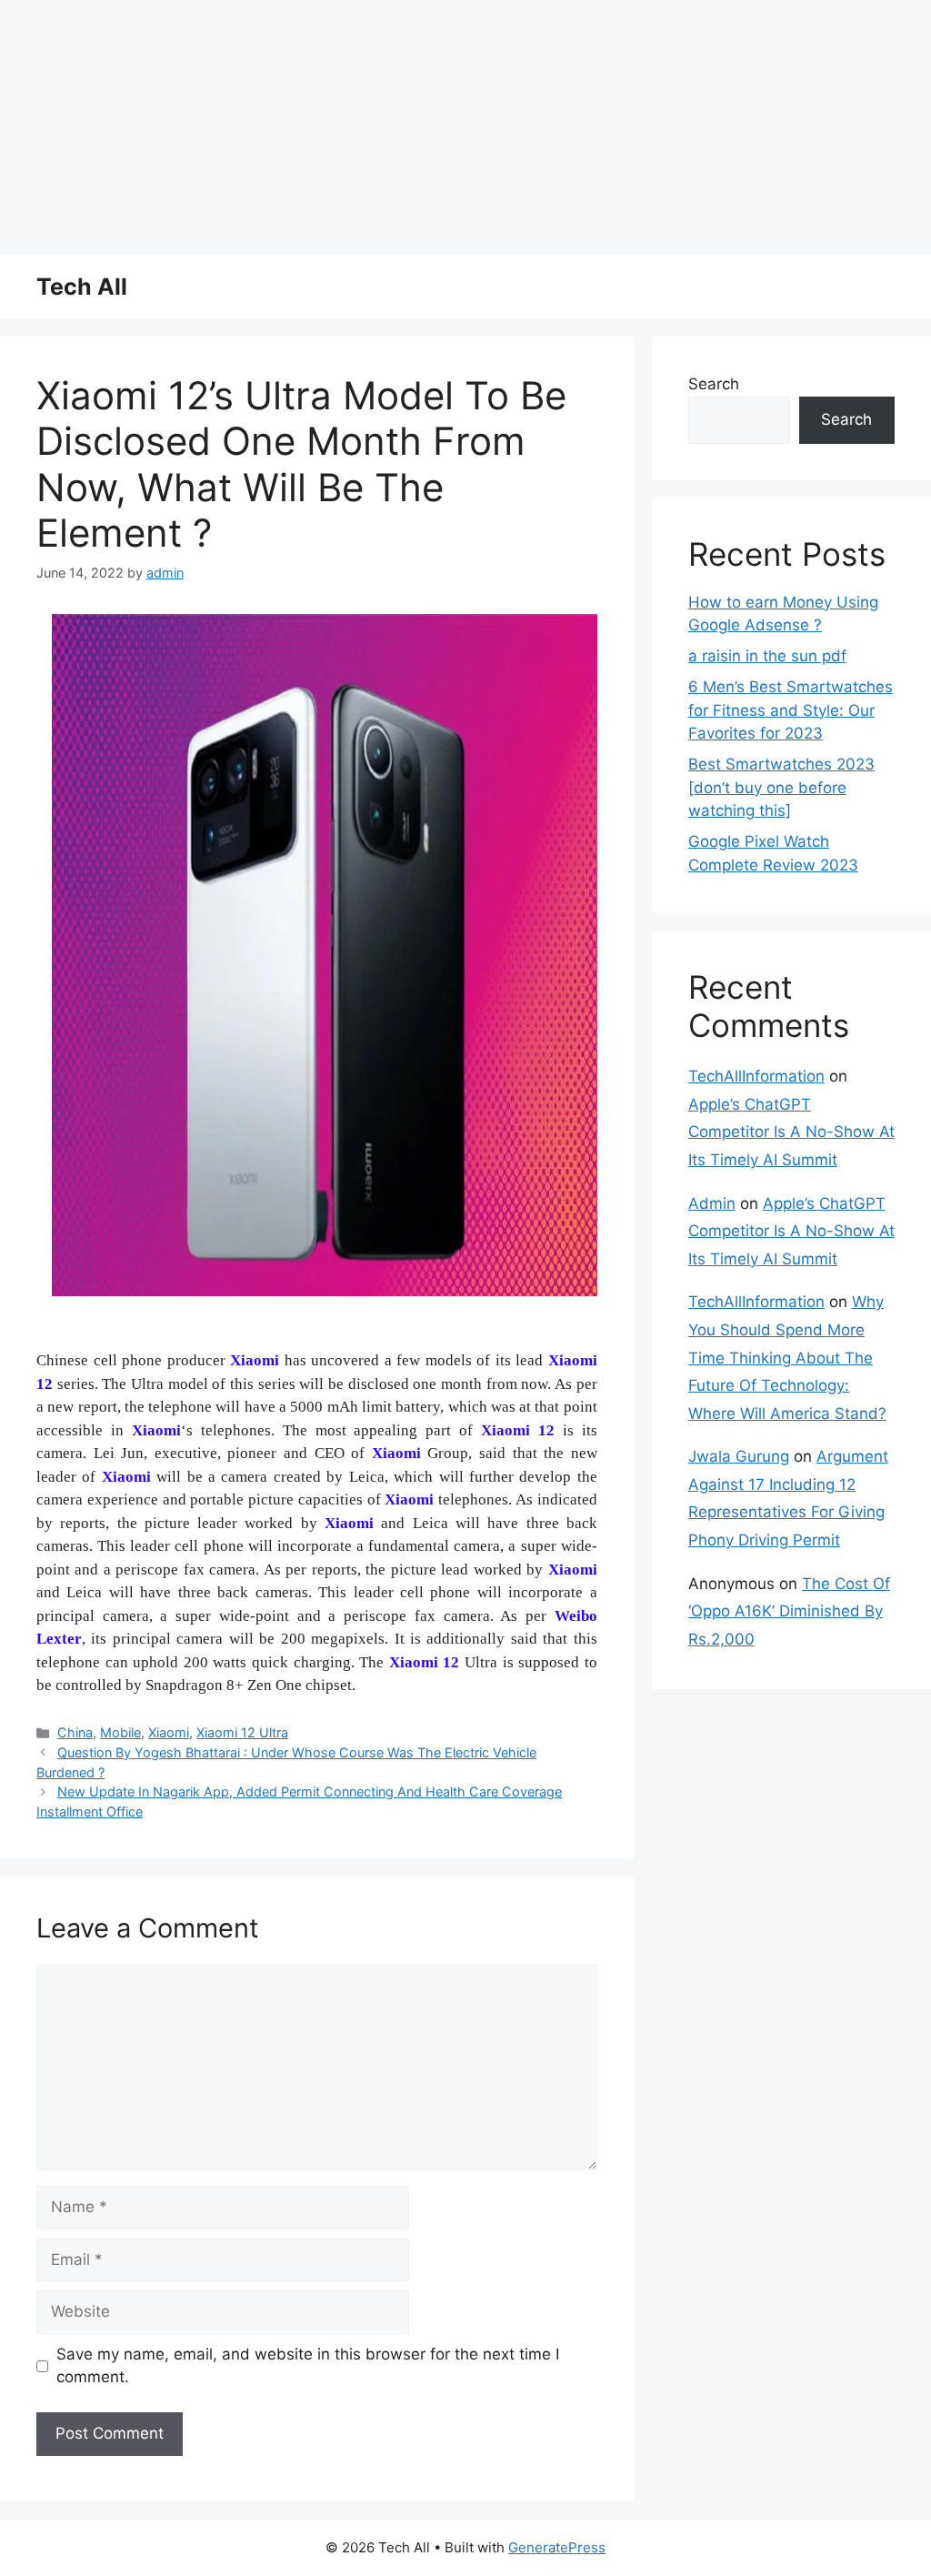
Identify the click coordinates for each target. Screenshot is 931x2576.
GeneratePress (557, 2547)
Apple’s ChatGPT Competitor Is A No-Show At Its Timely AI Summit (791, 1132)
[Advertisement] (465, 127)
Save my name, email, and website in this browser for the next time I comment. (308, 2366)
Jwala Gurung (739, 1456)
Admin (712, 1203)
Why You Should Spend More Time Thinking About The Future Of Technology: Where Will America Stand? (787, 1357)
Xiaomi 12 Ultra (242, 1732)
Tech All (82, 287)
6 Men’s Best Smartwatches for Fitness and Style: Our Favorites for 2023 (791, 710)
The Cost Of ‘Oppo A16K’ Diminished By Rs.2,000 (789, 1611)
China (75, 1732)
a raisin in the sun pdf (767, 656)
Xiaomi (169, 1732)
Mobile (120, 1732)
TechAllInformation (756, 1076)
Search (714, 384)
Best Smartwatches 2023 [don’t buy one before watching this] (781, 787)
